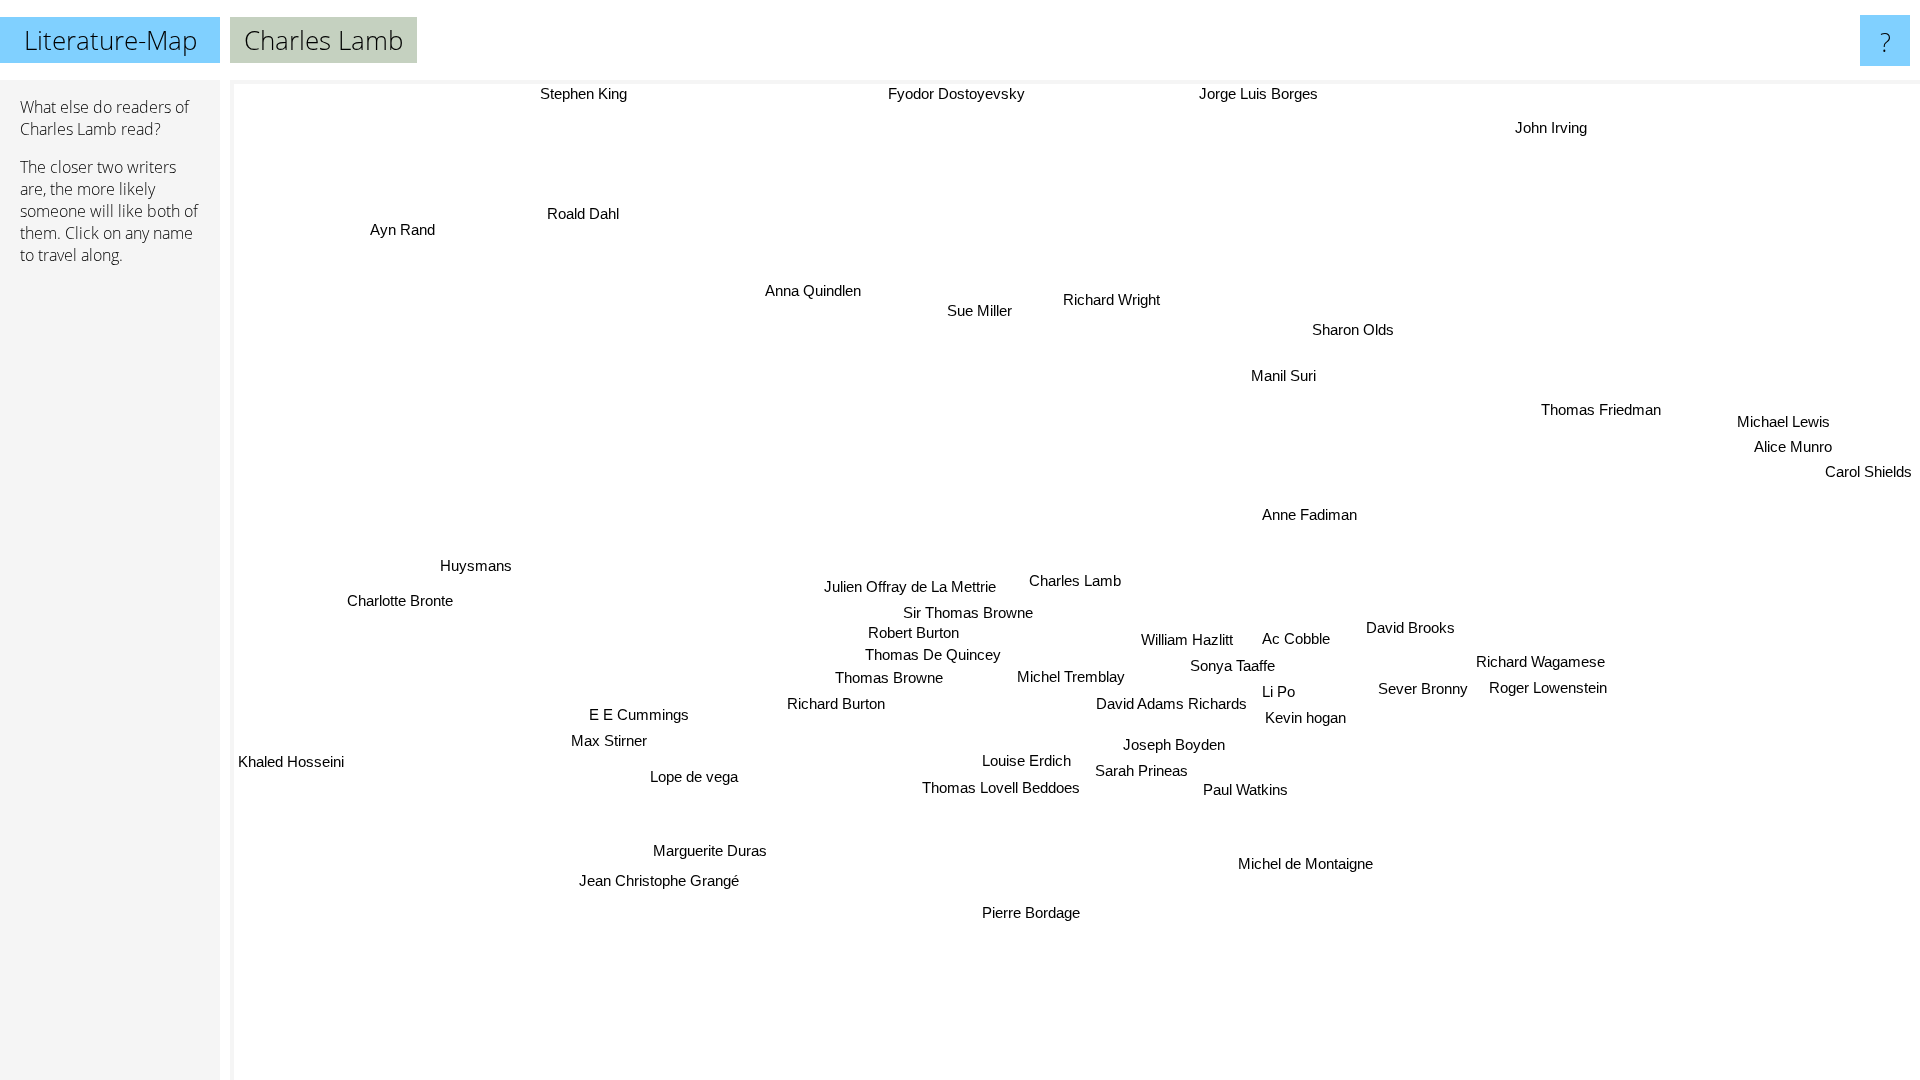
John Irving (1532, 111)
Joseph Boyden (1181, 742)
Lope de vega (693, 776)
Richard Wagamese (1550, 693)
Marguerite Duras (709, 848)
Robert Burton (915, 634)
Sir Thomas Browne (969, 615)
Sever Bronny (1424, 690)
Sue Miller (983, 310)
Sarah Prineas (1139, 768)
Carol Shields (1856, 442)
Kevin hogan (1309, 716)
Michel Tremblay (1078, 676)
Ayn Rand (397, 218)
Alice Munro (1768, 418)
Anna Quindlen (819, 289)
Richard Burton (839, 707)
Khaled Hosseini (291, 761)
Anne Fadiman (1316, 526)
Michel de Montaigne (1297, 868)
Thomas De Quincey (936, 657)
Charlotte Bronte (394, 593)
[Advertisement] (110, 587)
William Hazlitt (1188, 638)
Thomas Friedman (1594, 407)
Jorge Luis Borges (1234, 93)
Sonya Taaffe (1233, 664)
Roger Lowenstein (1551, 718)
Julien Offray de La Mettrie (911, 588)
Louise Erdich (1032, 761)
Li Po (1282, 690)
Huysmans (476, 566)
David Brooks (1437, 657)
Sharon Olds (1356, 330)
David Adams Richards (1175, 703)
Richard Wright (1114, 300)
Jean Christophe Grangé (656, 876)
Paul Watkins (1239, 795)
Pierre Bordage (1024, 911)
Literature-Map (110, 40)
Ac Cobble (1298, 638)
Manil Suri (1285, 376)
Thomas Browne (891, 680)
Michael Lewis (1765, 393)
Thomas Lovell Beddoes (1004, 794)
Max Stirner (608, 738)
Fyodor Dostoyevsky (934, 93)
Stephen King (593, 93)
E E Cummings (639, 711)
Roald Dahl (572, 221)
